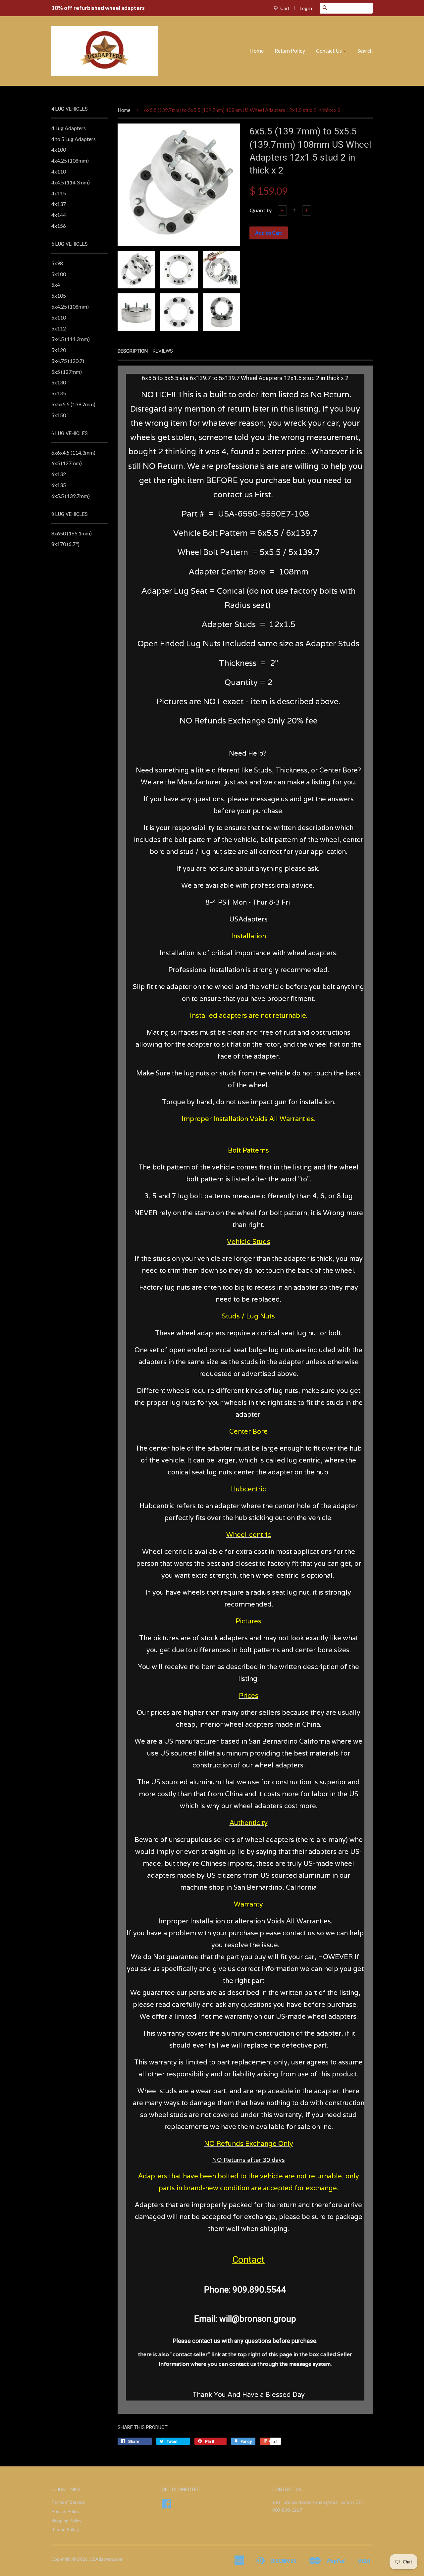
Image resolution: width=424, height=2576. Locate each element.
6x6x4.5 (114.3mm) (73, 452)
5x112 (59, 328)
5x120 (59, 350)
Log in (306, 8)
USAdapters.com (107, 2559)
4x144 (59, 215)
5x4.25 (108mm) (70, 306)
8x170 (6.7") (65, 544)
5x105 (59, 296)
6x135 (59, 485)
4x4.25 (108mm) (70, 160)
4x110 (59, 171)
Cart (284, 8)
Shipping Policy (66, 2521)
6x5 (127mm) (67, 463)
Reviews (163, 351)
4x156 (59, 226)
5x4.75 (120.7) (68, 361)
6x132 (59, 474)
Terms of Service (68, 2502)
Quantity (261, 210)
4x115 (59, 193)
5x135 (59, 393)
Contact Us (329, 50)
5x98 (57, 263)
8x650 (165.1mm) (72, 533)
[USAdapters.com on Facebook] (167, 2506)
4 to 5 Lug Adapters (74, 139)
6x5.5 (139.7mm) (71, 496)
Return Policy (290, 50)
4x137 (59, 204)
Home (257, 50)
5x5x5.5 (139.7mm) (73, 404)
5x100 (59, 274)
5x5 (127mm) (67, 372)
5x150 (59, 415)
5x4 (56, 285)
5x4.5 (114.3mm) (71, 339)
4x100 (59, 149)
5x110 (59, 317)
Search (365, 50)
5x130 (59, 382)
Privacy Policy (65, 2511)
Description (133, 351)
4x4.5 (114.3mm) (71, 182)
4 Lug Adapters (69, 128)
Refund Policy (65, 2530)
